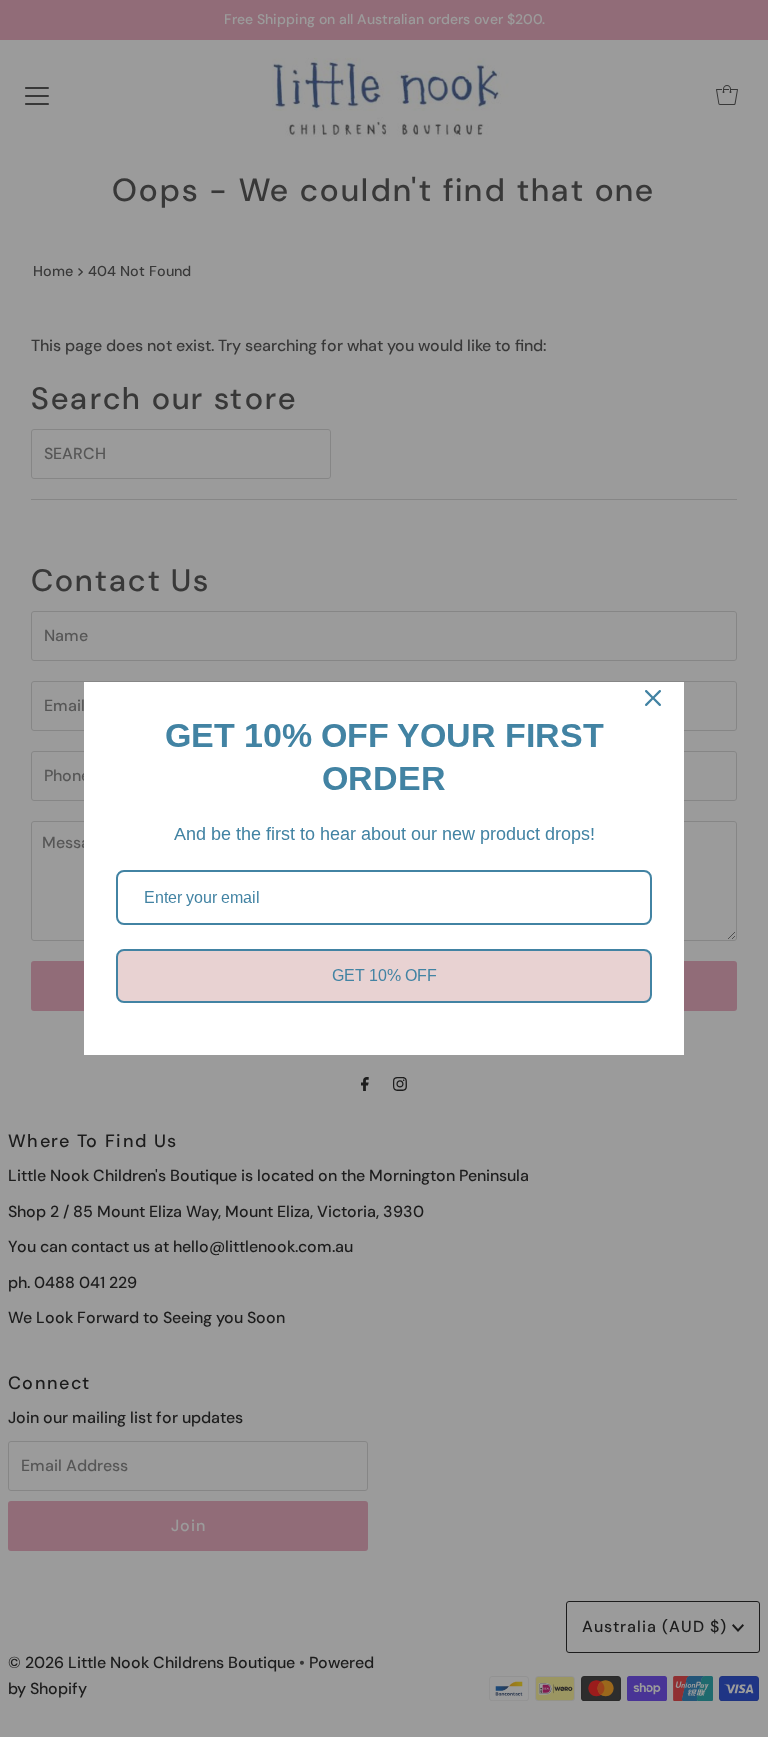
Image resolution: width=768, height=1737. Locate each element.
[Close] (653, 698)
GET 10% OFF (384, 975)
